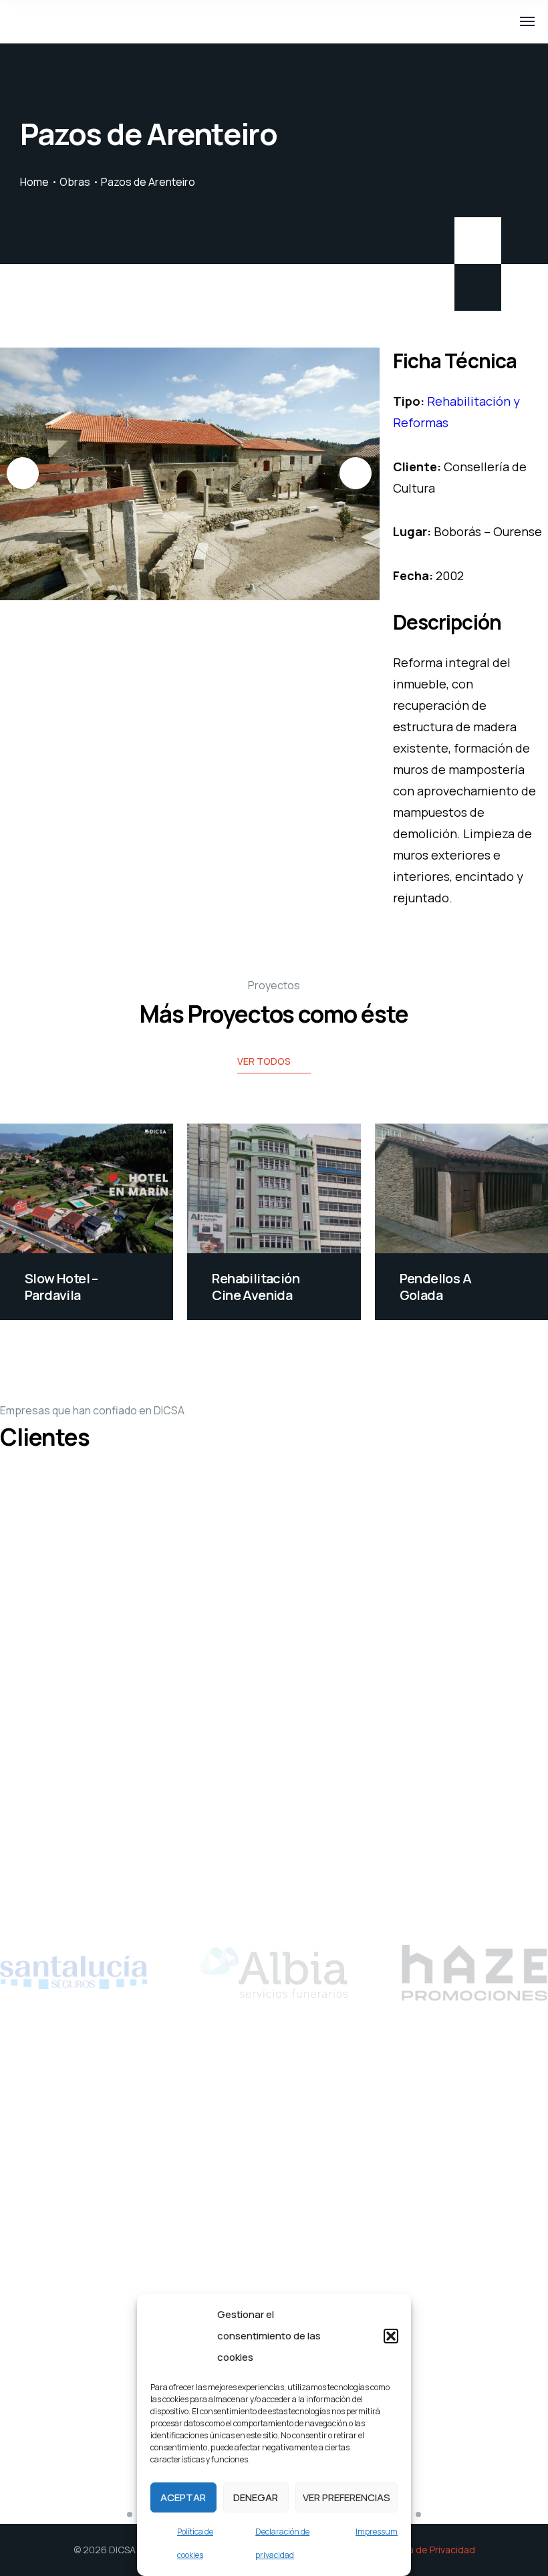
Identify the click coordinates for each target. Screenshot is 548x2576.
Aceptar (183, 2497)
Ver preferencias (347, 2497)
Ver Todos (264, 1061)
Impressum (377, 2532)
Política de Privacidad (428, 2550)
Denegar (256, 2497)
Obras (75, 182)
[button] (391, 2336)
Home (34, 182)
